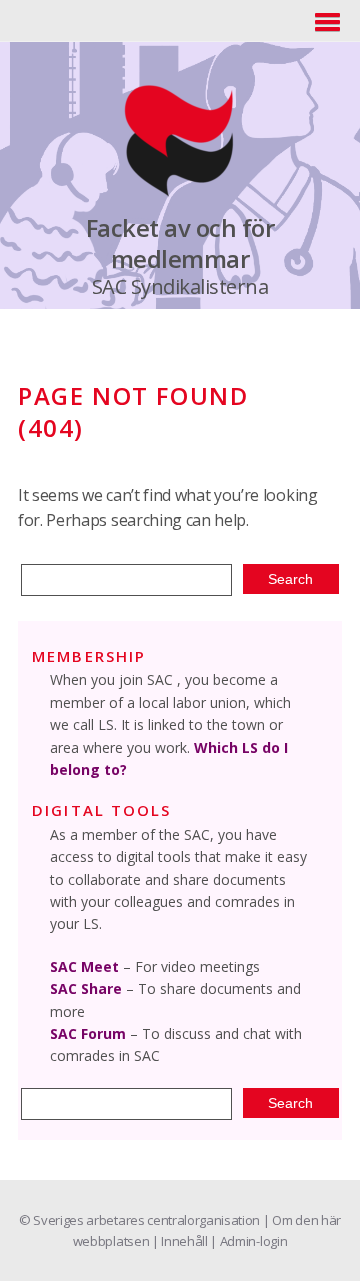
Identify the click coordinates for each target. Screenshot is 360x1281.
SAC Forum (88, 1033)
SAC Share (86, 988)
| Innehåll (181, 1241)
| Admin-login (248, 1241)
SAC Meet (84, 966)
